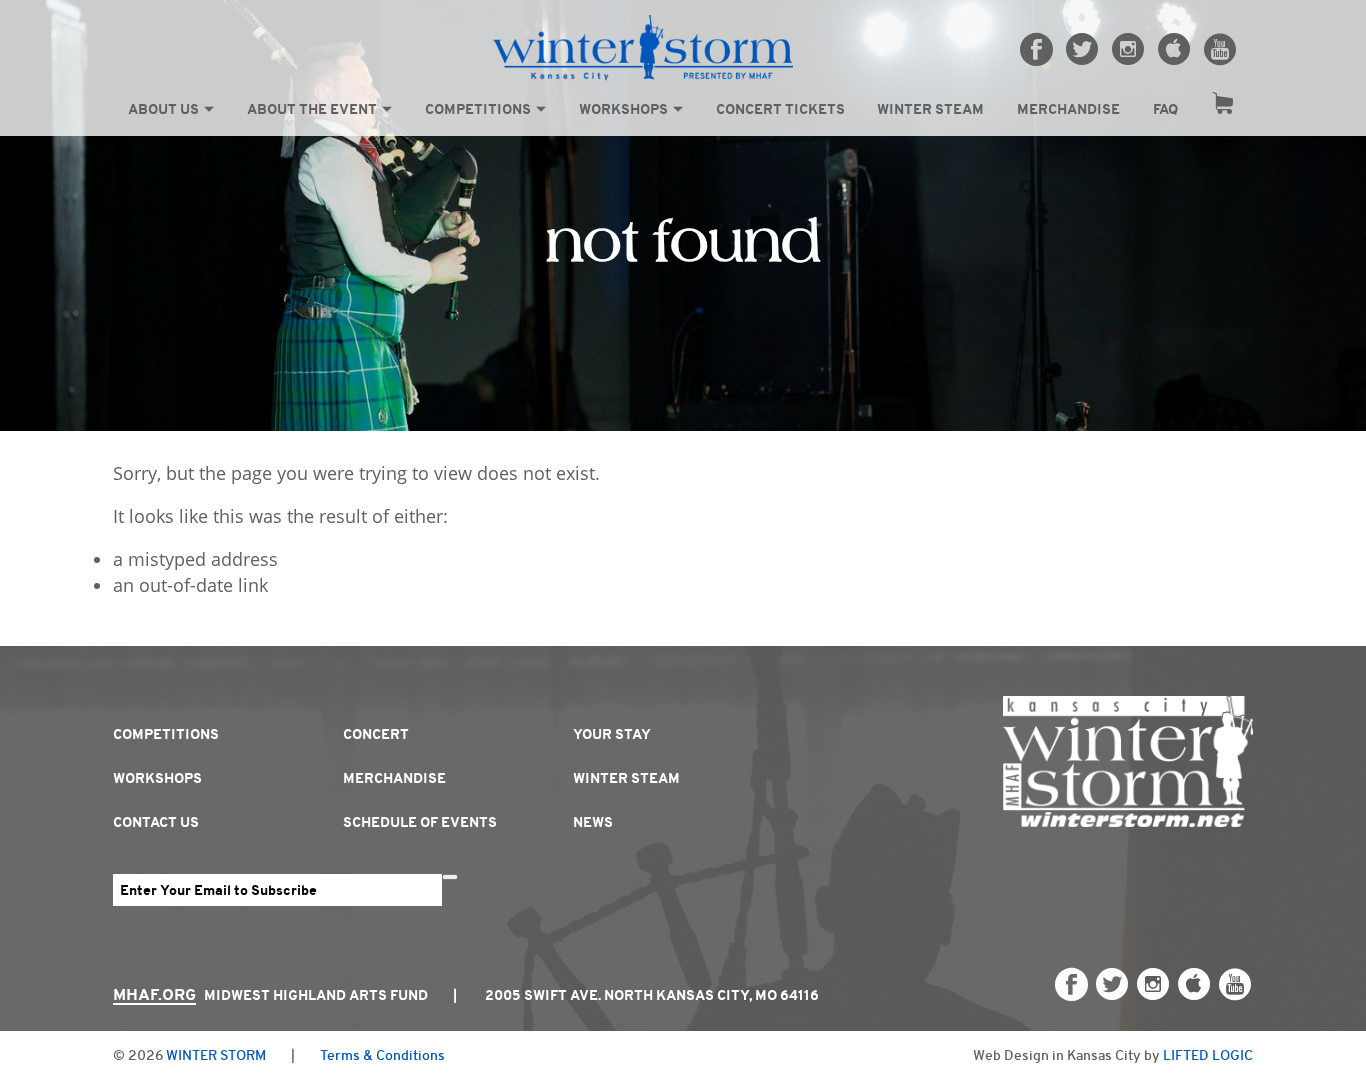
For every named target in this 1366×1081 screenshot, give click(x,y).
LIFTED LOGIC (1208, 1055)
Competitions (478, 109)
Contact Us (156, 822)
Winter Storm (216, 1055)
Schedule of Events (420, 822)
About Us (163, 109)
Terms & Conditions (382, 1055)
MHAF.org (154, 994)
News (593, 822)
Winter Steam (930, 109)
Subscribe (450, 877)
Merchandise (1068, 109)
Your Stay (612, 734)
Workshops (623, 109)
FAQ (1165, 109)
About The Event (312, 109)
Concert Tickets (780, 109)
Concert (376, 734)
